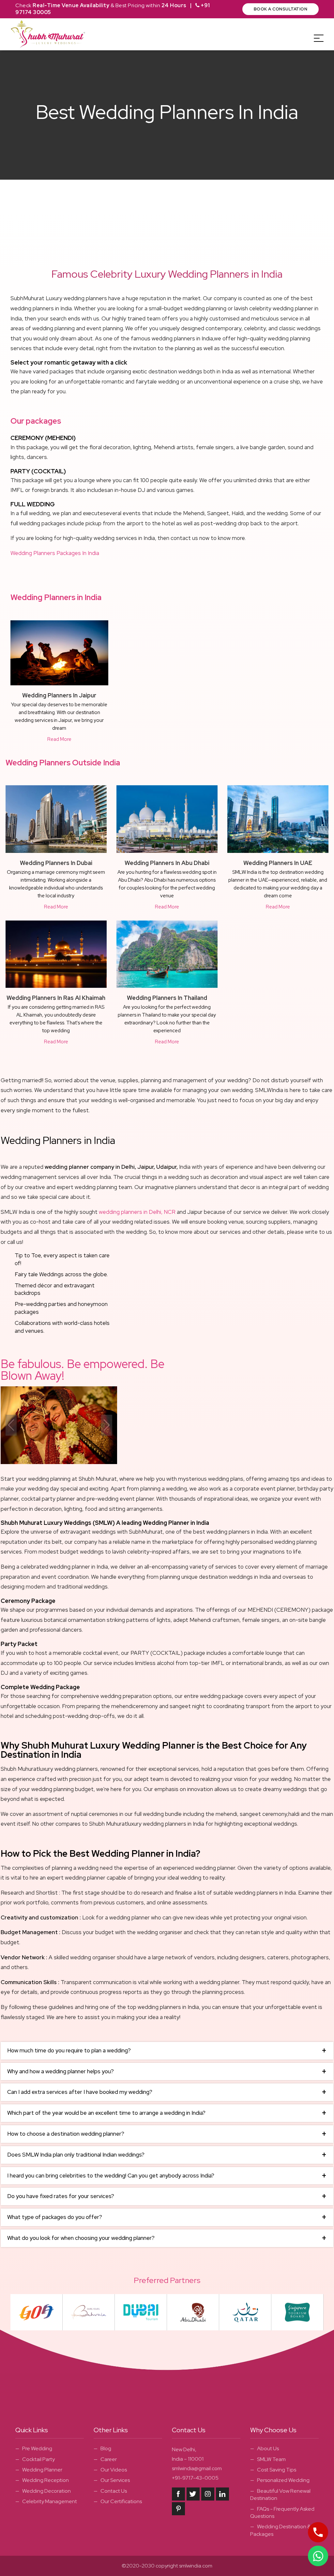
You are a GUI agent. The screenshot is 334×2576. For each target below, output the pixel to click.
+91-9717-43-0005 (195, 2478)
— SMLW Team (268, 2459)
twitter (193, 2494)
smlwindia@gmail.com (197, 2468)
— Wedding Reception (42, 2480)
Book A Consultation (281, 9)
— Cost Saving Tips (273, 2470)
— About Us (265, 2448)
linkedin (222, 2494)
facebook (178, 2494)
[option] (59, 1425)
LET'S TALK (318, 2532)
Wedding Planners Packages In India (55, 553)
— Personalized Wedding (280, 2480)
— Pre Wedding (34, 2448)
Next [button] (107, 1425)
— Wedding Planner (39, 2470)
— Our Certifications (118, 2501)
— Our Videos (110, 2470)
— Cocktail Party (35, 2459)
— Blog (102, 2448)
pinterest (178, 2509)
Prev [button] (11, 1425)
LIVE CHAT (318, 2556)
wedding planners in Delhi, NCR (137, 1212)
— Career (105, 2459)
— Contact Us (110, 2491)
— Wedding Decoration (43, 2491)
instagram (208, 2494)
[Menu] (319, 38)
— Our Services (112, 2480)
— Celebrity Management (46, 2501)
